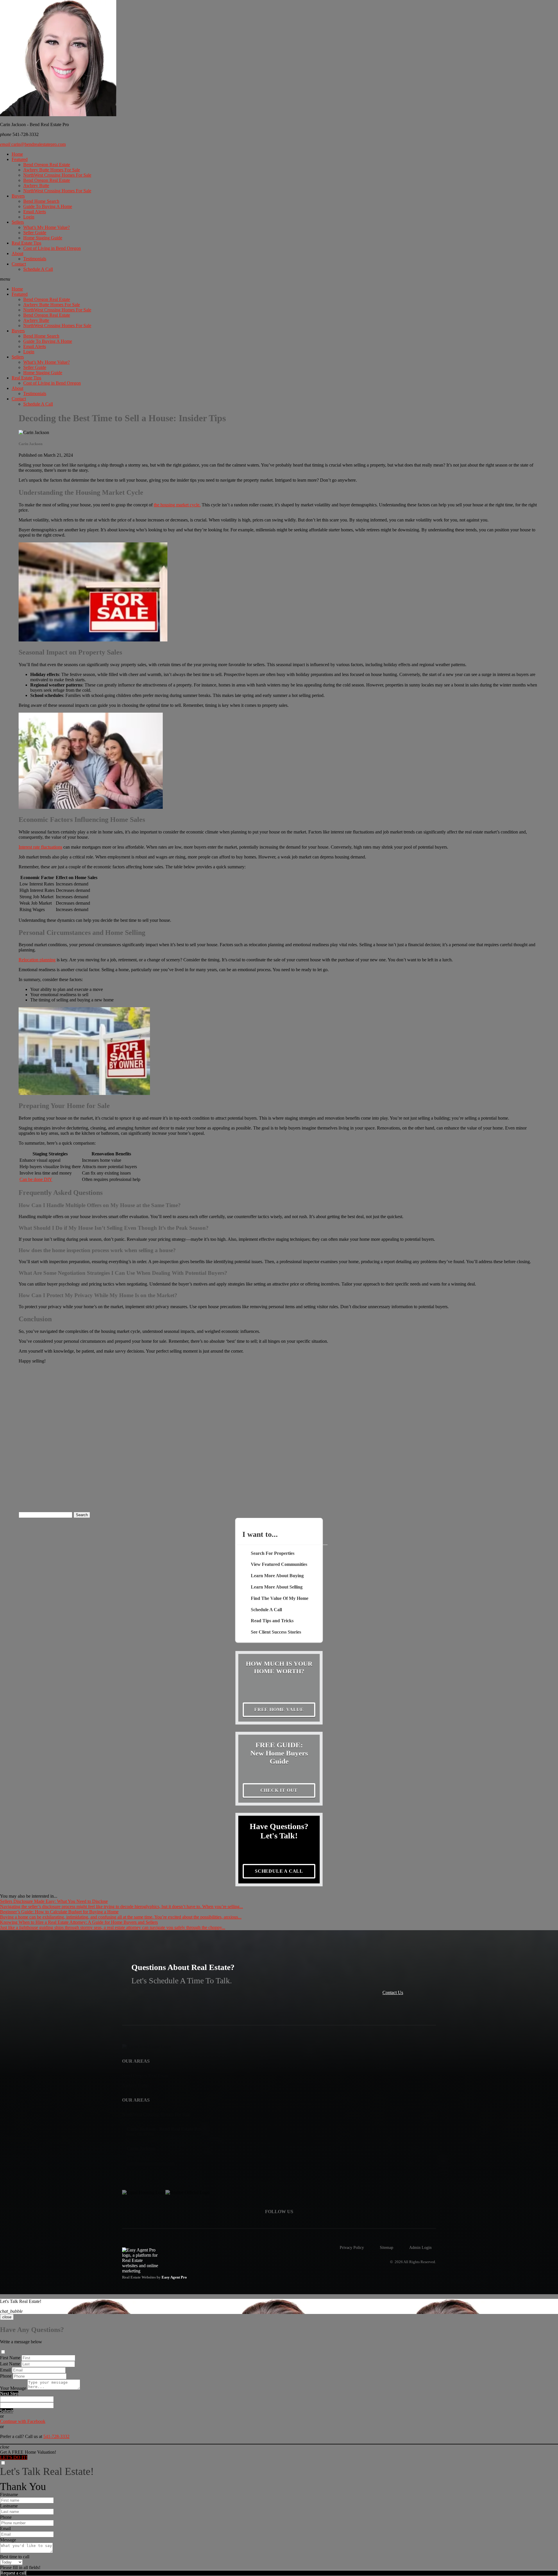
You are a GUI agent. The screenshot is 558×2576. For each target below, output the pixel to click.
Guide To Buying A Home (48, 206)
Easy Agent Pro (175, 2277)
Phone (6, 2376)
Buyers (18, 196)
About (17, 253)
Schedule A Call (38, 269)
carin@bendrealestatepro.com (33, 144)
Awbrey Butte (36, 185)
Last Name (10, 2364)
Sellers (18, 222)
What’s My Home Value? (46, 227)
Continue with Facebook (23, 2421)
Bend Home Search (41, 201)
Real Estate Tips (26, 243)
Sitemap (387, 2247)
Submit (7, 2411)
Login (29, 217)
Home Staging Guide (43, 238)
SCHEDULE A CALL (279, 1871)
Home (17, 154)
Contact (19, 264)
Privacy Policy (352, 2247)
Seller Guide (35, 233)
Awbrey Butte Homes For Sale (52, 170)
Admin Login (420, 2247)
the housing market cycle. (177, 505)
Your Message (13, 2388)
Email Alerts (35, 212)
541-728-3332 (56, 2436)
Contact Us (393, 1992)
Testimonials (35, 259)
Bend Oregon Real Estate (47, 165)
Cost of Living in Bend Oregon (52, 248)
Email (5, 2370)
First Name (10, 2358)
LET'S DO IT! (14, 2457)
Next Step (9, 2393)
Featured (20, 159)
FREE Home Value (279, 1710)
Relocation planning (37, 960)
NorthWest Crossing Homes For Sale (57, 175)
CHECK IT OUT (279, 1790)
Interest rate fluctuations (40, 847)
